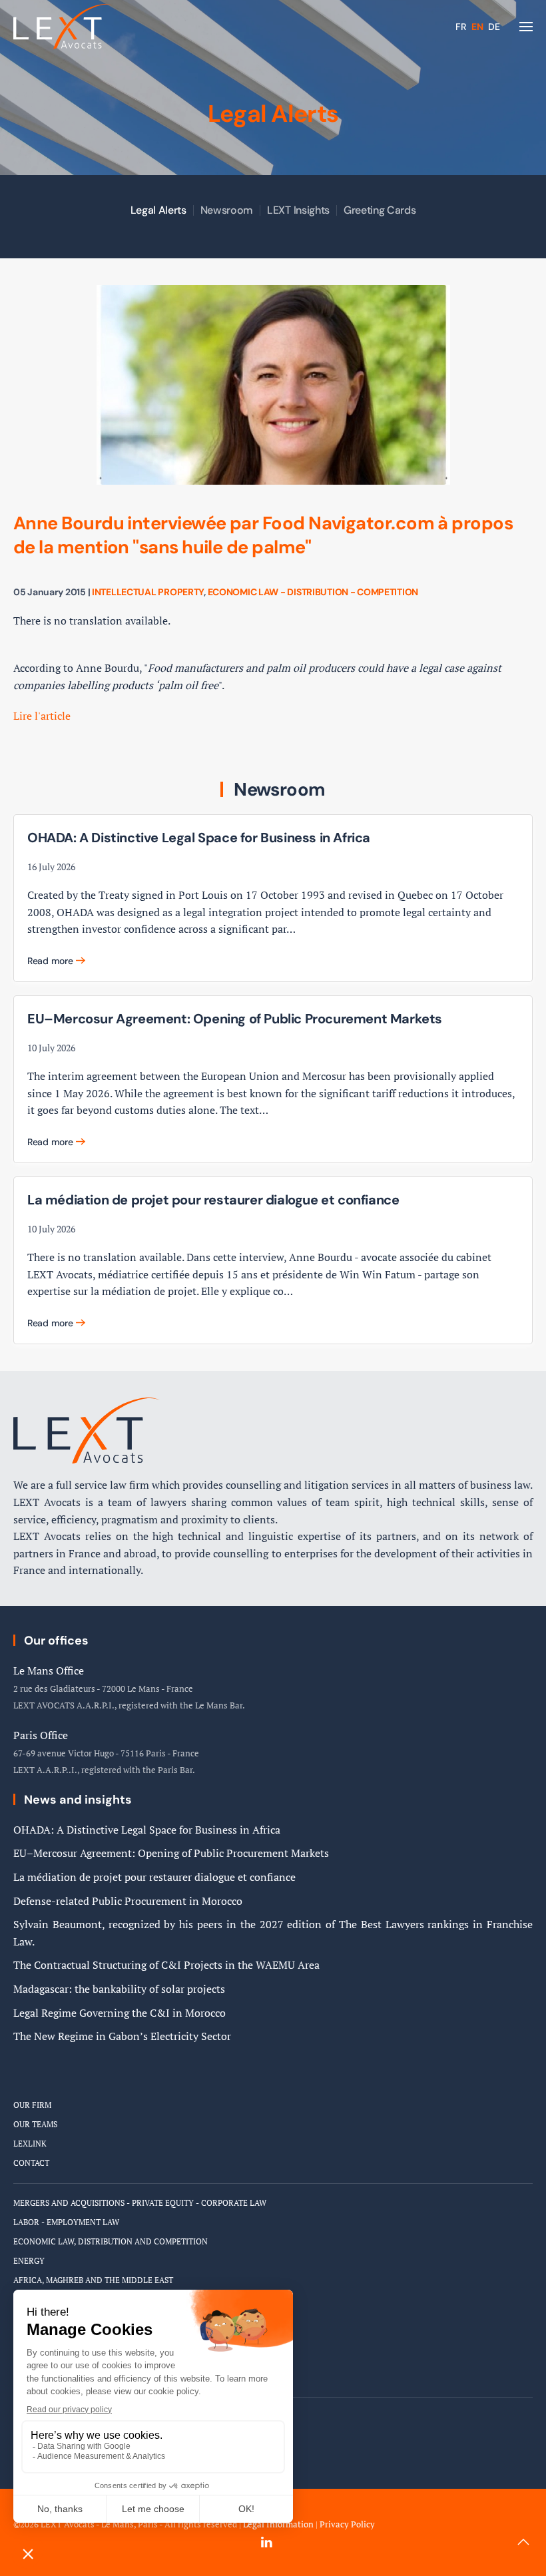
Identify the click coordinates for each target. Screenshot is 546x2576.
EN (478, 27)
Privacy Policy (347, 2524)
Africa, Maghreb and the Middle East (93, 2280)
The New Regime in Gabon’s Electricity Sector (122, 2036)
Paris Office (41, 1735)
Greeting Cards (380, 210)
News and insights (78, 1800)
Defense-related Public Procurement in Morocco (128, 1901)
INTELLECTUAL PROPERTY (148, 592)
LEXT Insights (298, 210)
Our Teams (35, 2124)
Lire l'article (42, 716)
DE (494, 27)
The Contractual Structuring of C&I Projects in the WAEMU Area (166, 1965)
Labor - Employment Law (66, 2222)
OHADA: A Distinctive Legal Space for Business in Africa (147, 1830)
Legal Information (278, 2524)
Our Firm (32, 2105)
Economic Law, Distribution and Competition (111, 2241)
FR (462, 27)
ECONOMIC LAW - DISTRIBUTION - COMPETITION (313, 592)
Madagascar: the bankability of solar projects (119, 1989)
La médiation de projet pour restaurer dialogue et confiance (154, 1877)
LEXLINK (30, 2144)
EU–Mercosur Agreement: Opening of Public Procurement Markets (171, 1853)
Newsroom (227, 210)
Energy (29, 2261)
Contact (31, 2163)
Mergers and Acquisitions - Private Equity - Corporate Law (140, 2203)
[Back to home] (63, 27)
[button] (526, 27)
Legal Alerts (158, 210)
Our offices (56, 1641)
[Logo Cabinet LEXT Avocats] (87, 1429)
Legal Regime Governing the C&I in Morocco (120, 2013)
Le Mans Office (49, 1671)
